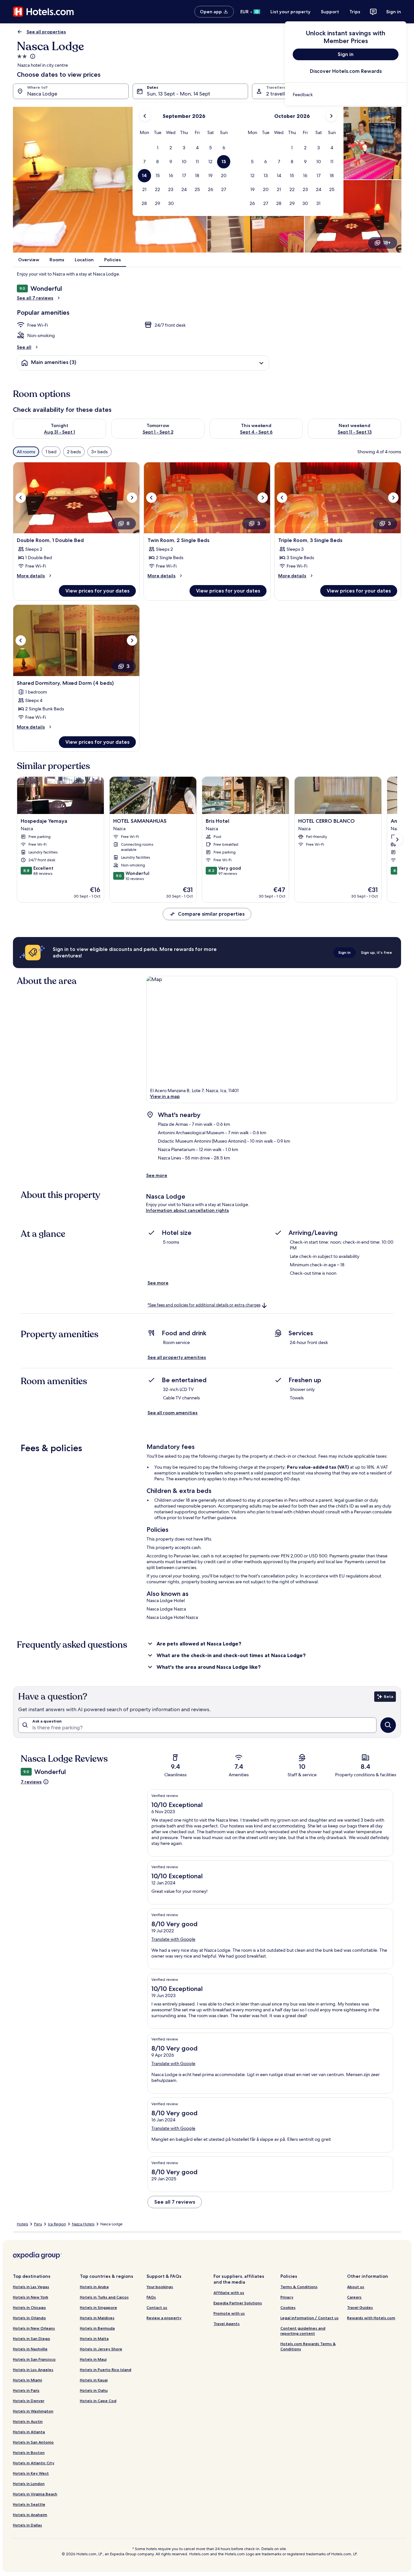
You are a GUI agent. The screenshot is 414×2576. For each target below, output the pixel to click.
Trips (355, 12)
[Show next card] (397, 840)
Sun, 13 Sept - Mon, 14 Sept (179, 94)
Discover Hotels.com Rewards (346, 71)
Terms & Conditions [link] (299, 2287)
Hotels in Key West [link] (31, 2473)
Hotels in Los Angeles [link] (33, 2370)
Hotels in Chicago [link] (29, 2307)
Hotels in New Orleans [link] (34, 2328)
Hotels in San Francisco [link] (34, 2359)
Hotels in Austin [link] (28, 2421)
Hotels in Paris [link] (26, 2390)
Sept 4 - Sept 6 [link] (256, 432)
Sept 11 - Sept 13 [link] (355, 432)
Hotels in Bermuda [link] (97, 2328)
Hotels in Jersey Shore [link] (101, 2349)
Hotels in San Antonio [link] (33, 2442)
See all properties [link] (46, 32)
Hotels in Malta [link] (94, 2339)
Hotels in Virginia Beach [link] (35, 2494)
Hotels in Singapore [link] (98, 2307)
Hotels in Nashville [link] (30, 2349)
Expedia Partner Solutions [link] (238, 2303)
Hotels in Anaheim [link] (30, 2515)
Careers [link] (354, 2297)
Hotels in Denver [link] (29, 2401)
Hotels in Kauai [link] (94, 2380)
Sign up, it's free (376, 952)
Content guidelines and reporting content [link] (303, 2331)
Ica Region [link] (57, 2224)
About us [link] (356, 2287)
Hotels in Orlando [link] (29, 2318)
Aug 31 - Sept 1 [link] (60, 432)
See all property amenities (177, 1357)
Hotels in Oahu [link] (94, 2390)
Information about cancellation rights (187, 1210)
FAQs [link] (151, 2297)
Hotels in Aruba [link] (94, 2287)
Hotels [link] (22, 2224)
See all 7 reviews (35, 298)
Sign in (394, 12)
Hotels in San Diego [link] (32, 2339)
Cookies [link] (288, 2307)
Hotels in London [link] (29, 2484)
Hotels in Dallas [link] (27, 2525)
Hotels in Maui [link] (93, 2359)
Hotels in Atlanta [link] (29, 2432)
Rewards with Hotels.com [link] (371, 2318)
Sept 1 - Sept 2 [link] (158, 432)
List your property (290, 12)
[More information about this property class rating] (32, 56)
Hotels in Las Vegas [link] (31, 2287)
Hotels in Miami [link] (27, 2380)
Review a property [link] (164, 2318)
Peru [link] (38, 2224)
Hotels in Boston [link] (29, 2452)
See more (157, 1175)
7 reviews (31, 1782)
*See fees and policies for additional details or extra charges (204, 1305)
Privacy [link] (287, 2297)
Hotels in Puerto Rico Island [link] (106, 2370)
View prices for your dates (97, 591)
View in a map (165, 1096)
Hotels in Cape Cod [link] (98, 2401)
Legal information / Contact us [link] (310, 2318)
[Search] (388, 1725)
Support (330, 12)
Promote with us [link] (229, 2313)
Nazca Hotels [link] (83, 2224)
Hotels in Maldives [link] (97, 2318)
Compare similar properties (211, 914)
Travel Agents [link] (227, 2324)
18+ (387, 243)
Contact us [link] (157, 2307)
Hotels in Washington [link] (33, 2411)
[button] (158, 148)
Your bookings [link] (160, 2287)
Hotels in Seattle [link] (29, 2504)
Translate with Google (173, 1939)
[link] (346, 95)
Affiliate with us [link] (229, 2293)
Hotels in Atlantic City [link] (34, 2463)
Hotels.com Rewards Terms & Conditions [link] (308, 2346)
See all (24, 347)
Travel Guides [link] (360, 2307)
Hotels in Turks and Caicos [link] (104, 2297)
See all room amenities (173, 1413)
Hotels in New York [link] (31, 2297)
